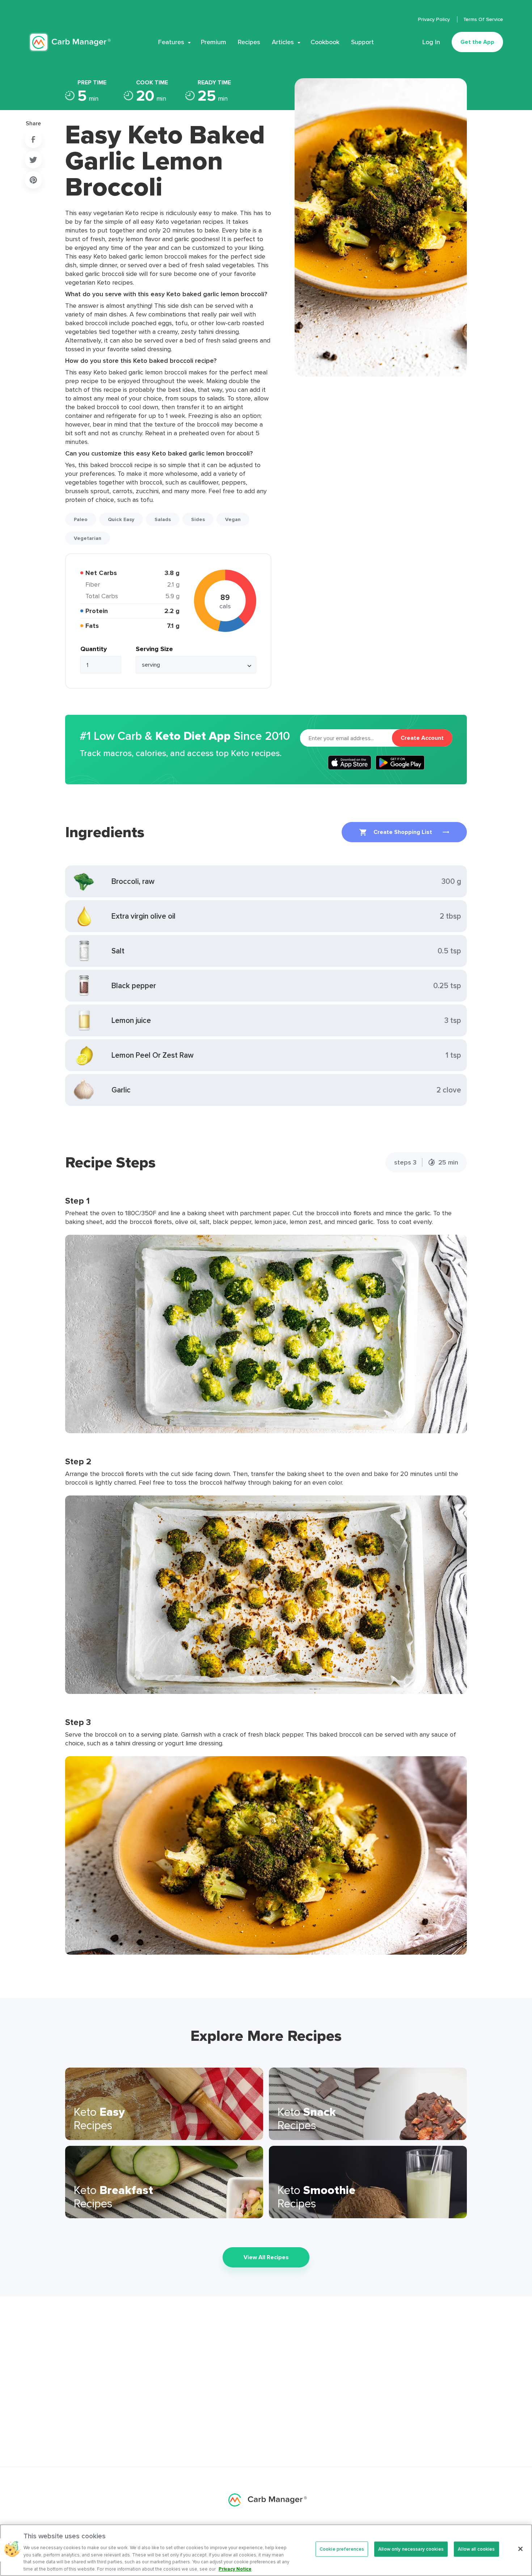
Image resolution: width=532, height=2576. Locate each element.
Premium (214, 42)
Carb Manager (70, 42)
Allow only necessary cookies (411, 2549)
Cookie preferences (342, 2549)
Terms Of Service (483, 19)
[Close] (520, 2549)
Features (171, 42)
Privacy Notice (235, 2569)
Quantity (94, 649)
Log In (431, 42)
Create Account (422, 738)
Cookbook (325, 42)
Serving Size (154, 649)
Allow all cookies (476, 2549)
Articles (283, 42)
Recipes (249, 42)
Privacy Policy (435, 19)
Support (362, 42)
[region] (266, 2550)
